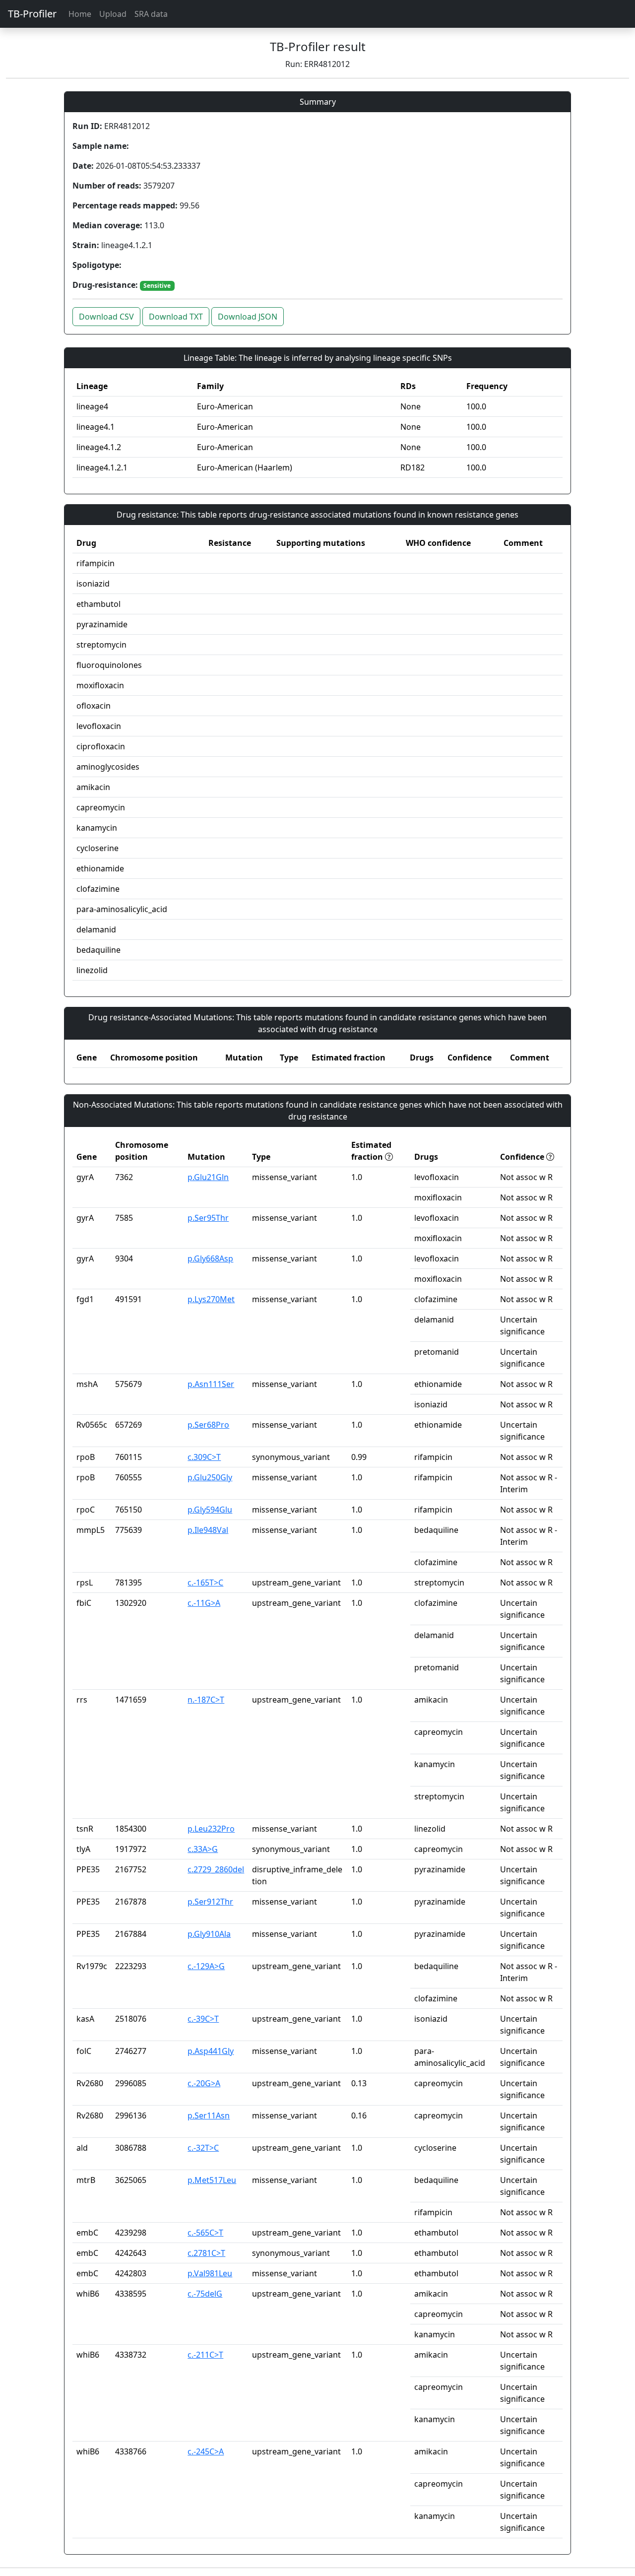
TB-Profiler (32, 14)
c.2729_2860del (216, 1869)
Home (80, 14)
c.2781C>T (206, 2253)
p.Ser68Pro (208, 1425)
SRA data (151, 14)
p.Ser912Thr (210, 1902)
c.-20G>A (204, 2083)
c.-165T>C (205, 1583)
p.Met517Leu (212, 2180)
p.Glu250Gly (210, 1477)
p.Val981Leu (210, 2273)
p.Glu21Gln (208, 1177)
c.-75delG (205, 2294)
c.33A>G (203, 1849)
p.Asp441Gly (211, 2051)
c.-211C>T (205, 2355)
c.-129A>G (206, 1966)
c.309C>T (204, 1457)
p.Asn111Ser (211, 1384)
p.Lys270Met (211, 1299)
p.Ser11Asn (209, 2115)
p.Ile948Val (208, 1530)
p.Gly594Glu (210, 1510)
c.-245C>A (206, 2451)
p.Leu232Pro (211, 1829)
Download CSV (106, 317)
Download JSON (248, 317)
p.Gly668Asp (210, 1258)
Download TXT (176, 317)
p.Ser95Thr (208, 1218)
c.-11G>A (204, 1603)
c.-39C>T (203, 2019)
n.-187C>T (206, 1700)
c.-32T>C (203, 2148)
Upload (113, 14)
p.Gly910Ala (209, 1934)
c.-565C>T (205, 2233)
